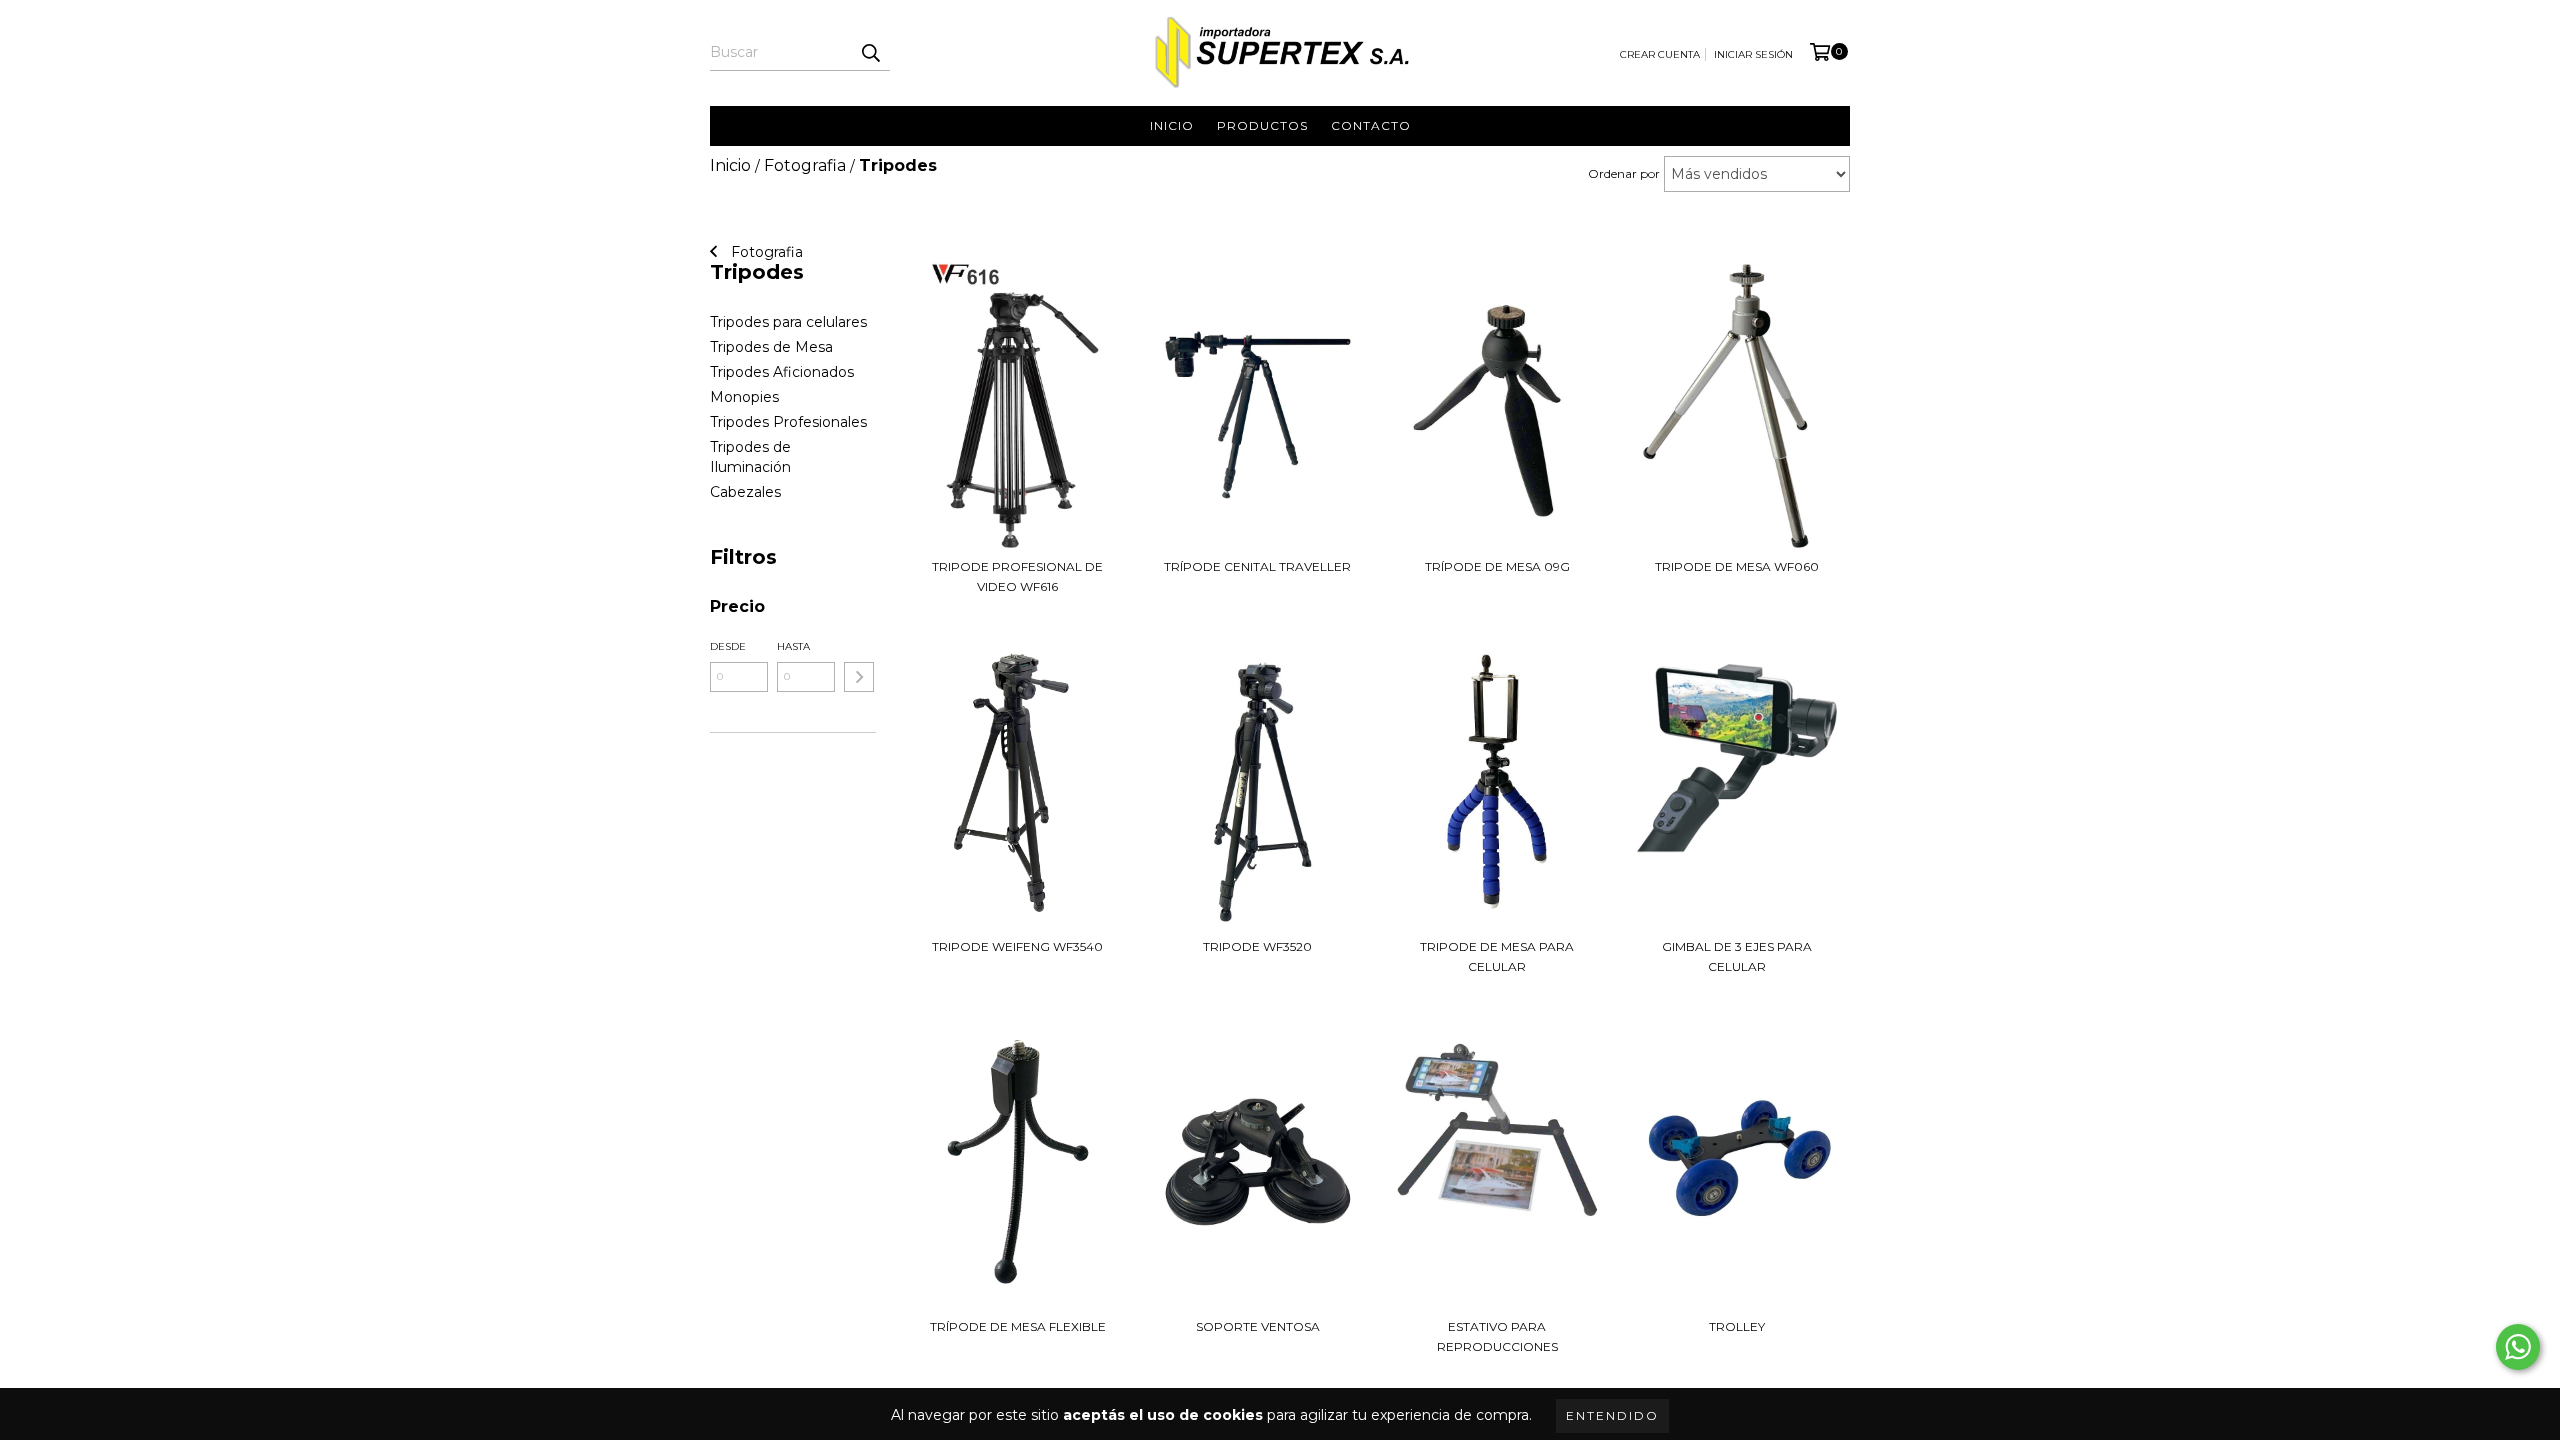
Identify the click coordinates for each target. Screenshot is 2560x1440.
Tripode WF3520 (1257, 946)
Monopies (744, 397)
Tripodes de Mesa (771, 347)
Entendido (1612, 1415)
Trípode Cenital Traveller (1257, 566)
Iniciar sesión (1753, 54)
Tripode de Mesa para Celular (1497, 956)
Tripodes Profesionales (788, 422)
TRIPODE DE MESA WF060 (1737, 566)
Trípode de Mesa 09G (1497, 566)
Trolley (1737, 1326)
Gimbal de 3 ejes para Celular (1737, 956)
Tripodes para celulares (788, 322)
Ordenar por (1624, 173)
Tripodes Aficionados (782, 372)
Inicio (1172, 125)
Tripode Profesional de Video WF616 (1017, 576)
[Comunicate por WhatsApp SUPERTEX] (2518, 1347)
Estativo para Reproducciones (1497, 1336)
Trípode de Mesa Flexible (1018, 1326)
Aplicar (859, 677)
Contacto (1371, 125)
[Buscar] (870, 53)
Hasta (793, 646)
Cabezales (745, 492)
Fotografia (765, 252)
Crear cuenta (1660, 54)
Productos (1262, 125)
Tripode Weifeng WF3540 (1017, 946)
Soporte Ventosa (1258, 1326)
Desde (728, 646)
